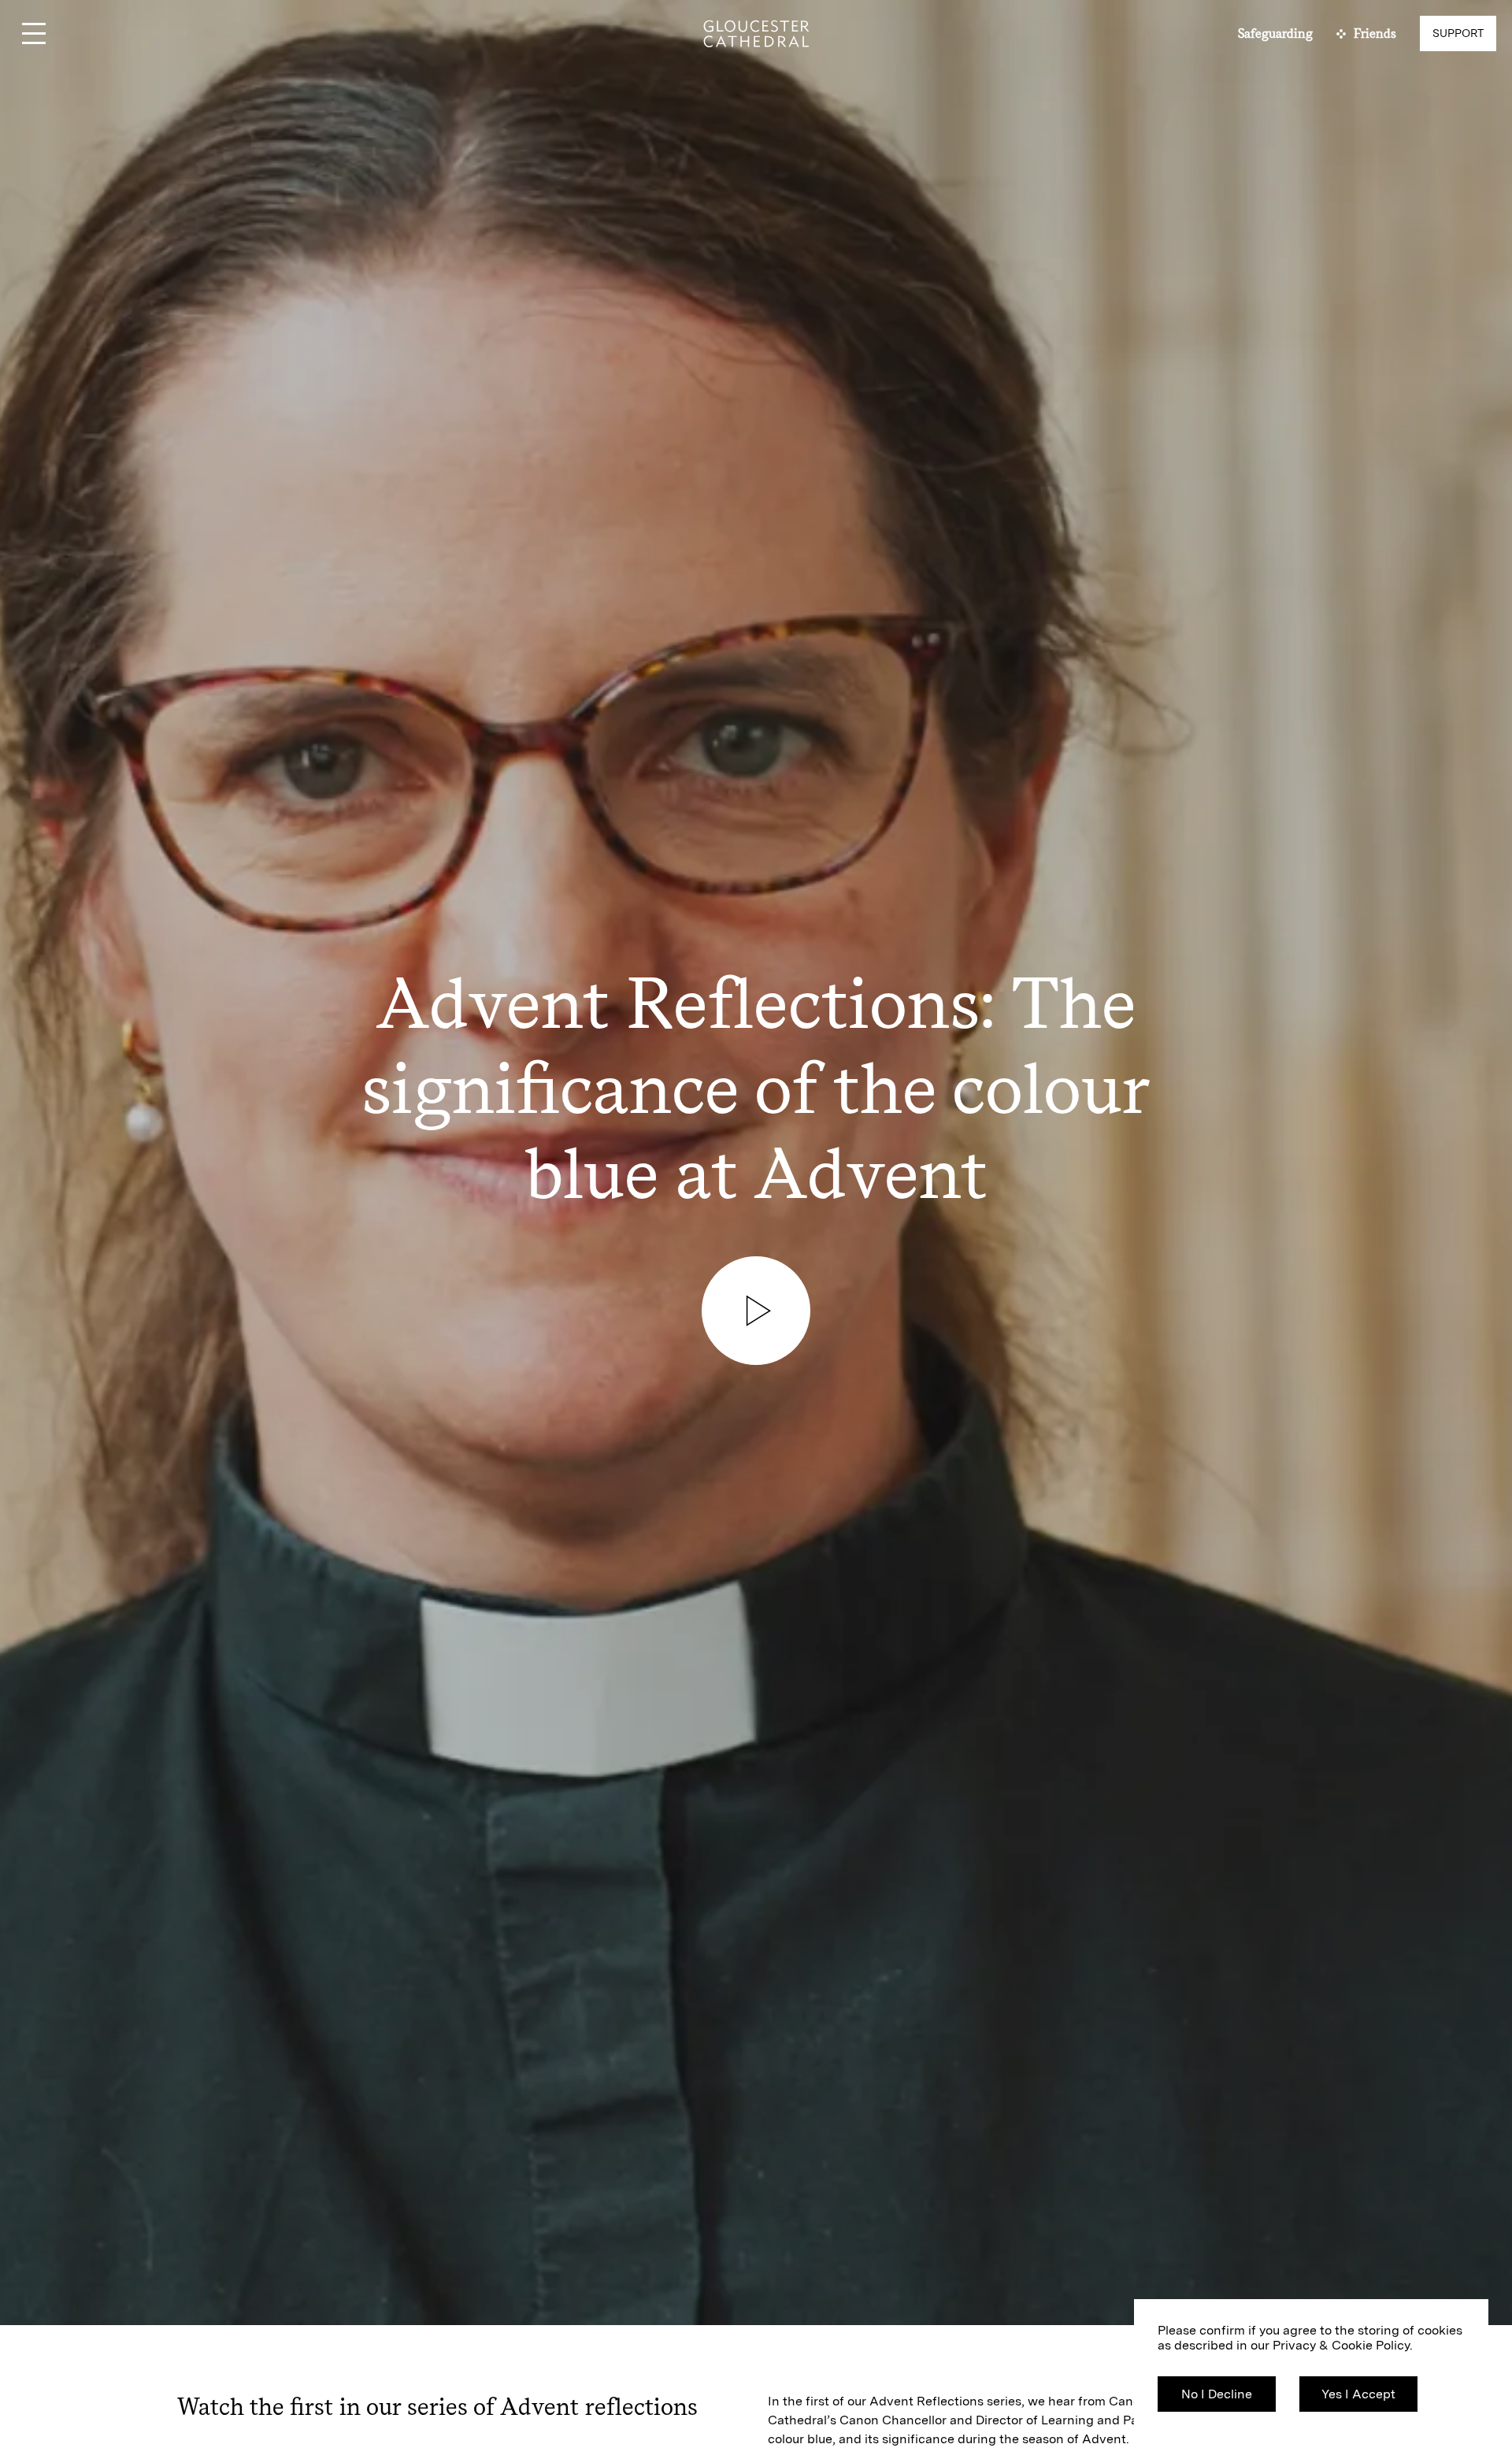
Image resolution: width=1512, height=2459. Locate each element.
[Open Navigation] (33, 33)
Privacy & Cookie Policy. (1343, 2345)
